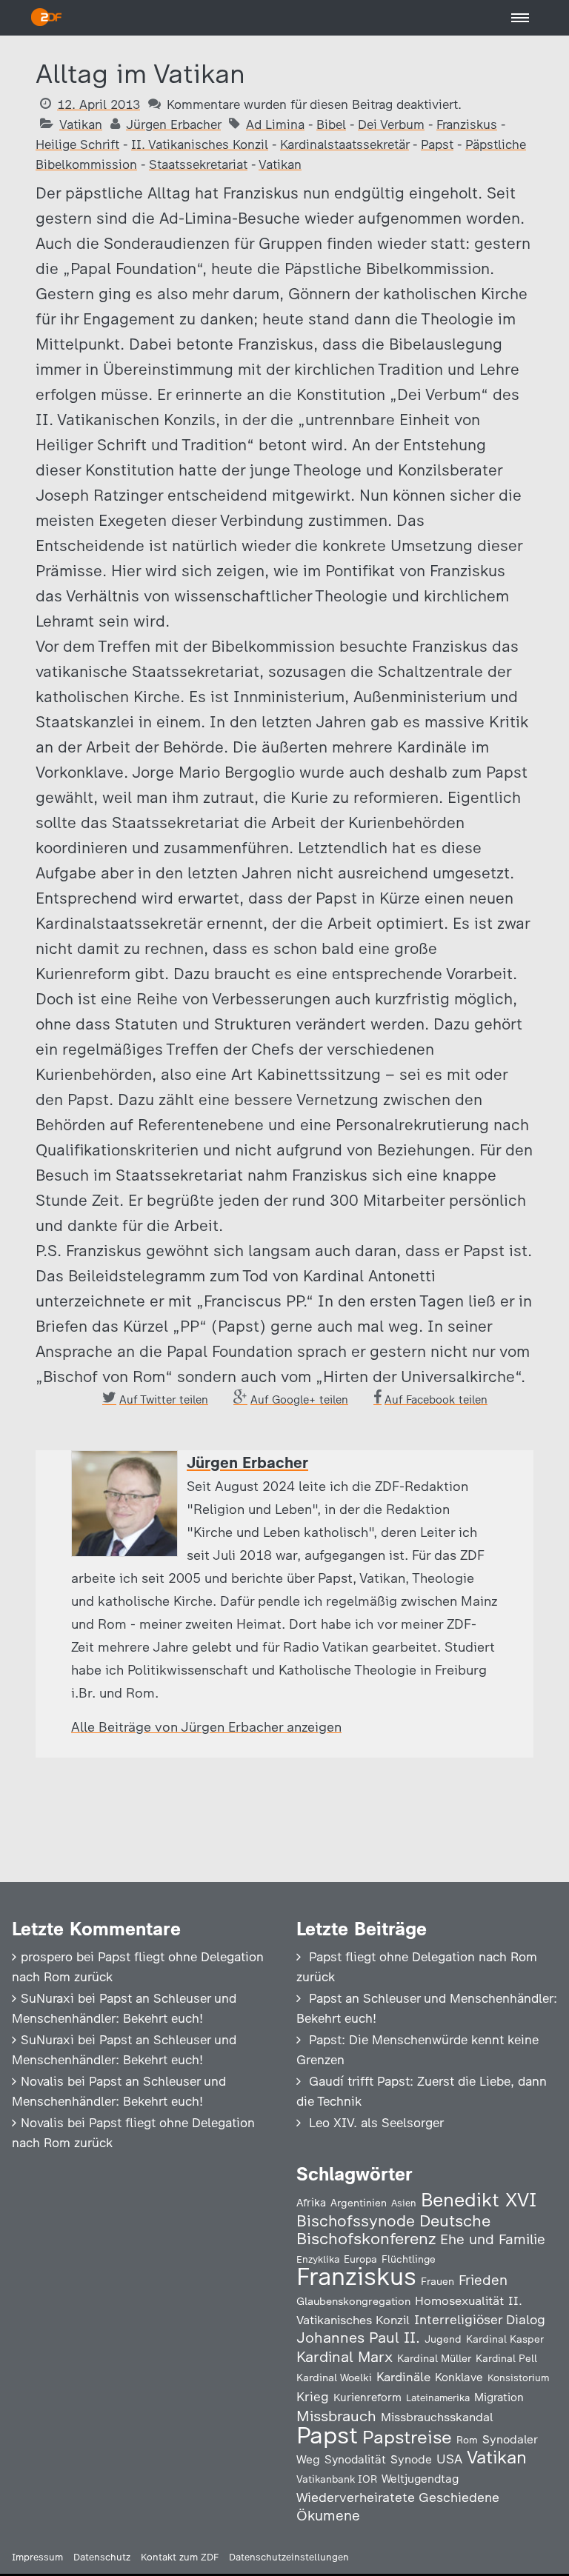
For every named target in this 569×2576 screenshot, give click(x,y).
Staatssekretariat (198, 164)
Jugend (443, 2339)
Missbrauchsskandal (437, 2417)
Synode (411, 2459)
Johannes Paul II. (358, 2338)
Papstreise (407, 2437)
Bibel (331, 124)
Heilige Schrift (77, 144)
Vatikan (81, 124)
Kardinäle (403, 2377)
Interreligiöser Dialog (480, 2319)
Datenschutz (102, 2557)
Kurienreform (367, 2398)
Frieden (483, 2280)
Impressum (37, 2557)
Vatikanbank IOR (337, 2479)
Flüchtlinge (409, 2259)
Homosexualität (459, 2300)
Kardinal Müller (434, 2358)
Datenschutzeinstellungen (289, 2557)
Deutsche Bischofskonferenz (393, 2230)
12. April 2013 (99, 104)
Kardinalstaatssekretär (345, 144)
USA (449, 2459)
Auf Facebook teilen (436, 1400)
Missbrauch (336, 2416)
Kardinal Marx (345, 2357)
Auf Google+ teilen (299, 1400)
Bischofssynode (356, 2221)
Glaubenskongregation (353, 2301)
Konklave (459, 2377)
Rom (467, 2440)
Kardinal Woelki (334, 2378)
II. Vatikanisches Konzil (200, 144)
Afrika (311, 2203)
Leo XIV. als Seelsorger (376, 2123)
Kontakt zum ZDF (180, 2557)
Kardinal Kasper (505, 2339)
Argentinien (359, 2203)
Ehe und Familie (493, 2239)
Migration (499, 2398)
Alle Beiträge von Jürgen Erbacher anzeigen (206, 1727)
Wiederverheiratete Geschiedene (398, 2497)
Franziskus (467, 124)
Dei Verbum (391, 124)
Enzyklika (318, 2259)
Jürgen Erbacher (173, 124)
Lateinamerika (438, 2398)
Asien (404, 2203)
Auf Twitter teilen (164, 1400)
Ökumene (328, 2516)
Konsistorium (519, 2378)
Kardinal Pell (506, 2358)
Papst (437, 144)
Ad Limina (275, 124)
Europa (360, 2259)
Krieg (313, 2397)
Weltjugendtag (420, 2479)
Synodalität (355, 2459)
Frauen (437, 2282)
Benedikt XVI (479, 2200)
